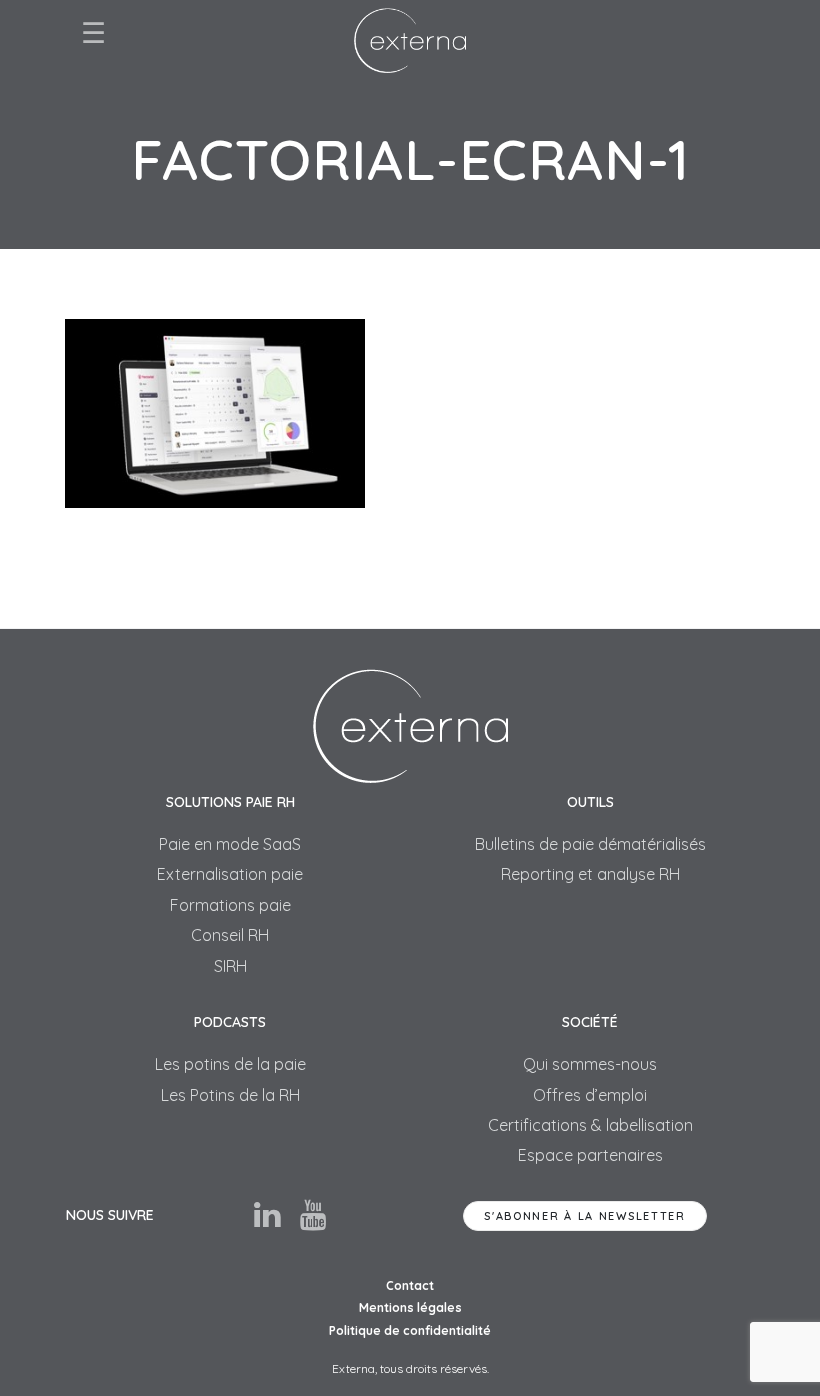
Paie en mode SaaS (230, 844)
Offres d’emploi (590, 1095)
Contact (410, 1285)
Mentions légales (410, 1307)
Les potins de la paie (230, 1064)
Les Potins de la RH (230, 1095)
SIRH (230, 966)
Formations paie (230, 905)
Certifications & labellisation (590, 1125)
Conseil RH (230, 935)
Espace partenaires (590, 1155)
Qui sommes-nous (590, 1064)
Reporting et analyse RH (590, 874)
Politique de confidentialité (410, 1330)
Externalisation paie (230, 874)
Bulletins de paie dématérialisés (590, 844)
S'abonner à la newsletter (585, 1216)
